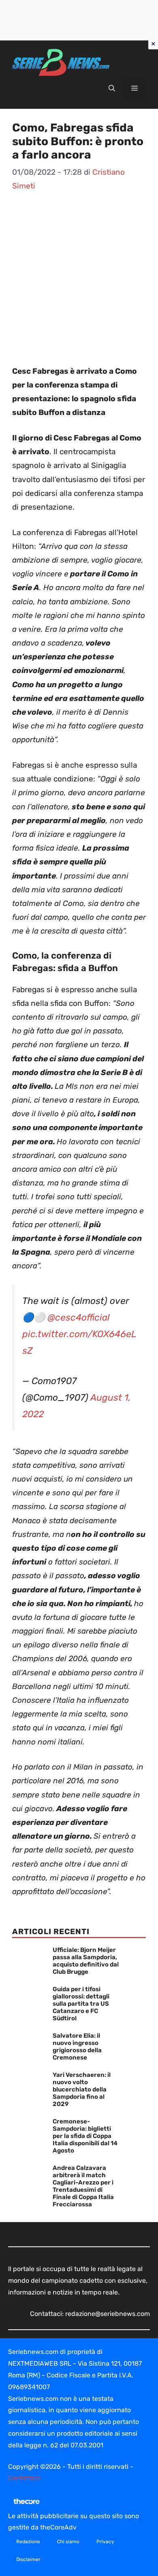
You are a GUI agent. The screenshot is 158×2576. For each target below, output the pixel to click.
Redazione (28, 2542)
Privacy (105, 2542)
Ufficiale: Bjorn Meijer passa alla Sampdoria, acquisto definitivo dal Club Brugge (86, 1961)
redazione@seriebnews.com (108, 2314)
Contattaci (24, 2478)
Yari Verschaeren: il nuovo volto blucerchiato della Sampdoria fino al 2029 (82, 2089)
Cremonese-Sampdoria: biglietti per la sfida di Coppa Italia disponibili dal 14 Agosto (85, 2136)
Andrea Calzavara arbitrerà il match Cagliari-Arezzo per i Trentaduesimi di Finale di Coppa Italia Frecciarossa (83, 2186)
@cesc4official (79, 1318)
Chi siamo (68, 2542)
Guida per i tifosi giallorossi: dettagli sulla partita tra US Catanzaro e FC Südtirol (81, 2004)
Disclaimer (28, 2559)
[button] (112, 89)
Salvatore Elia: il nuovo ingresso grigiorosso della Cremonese (77, 2047)
